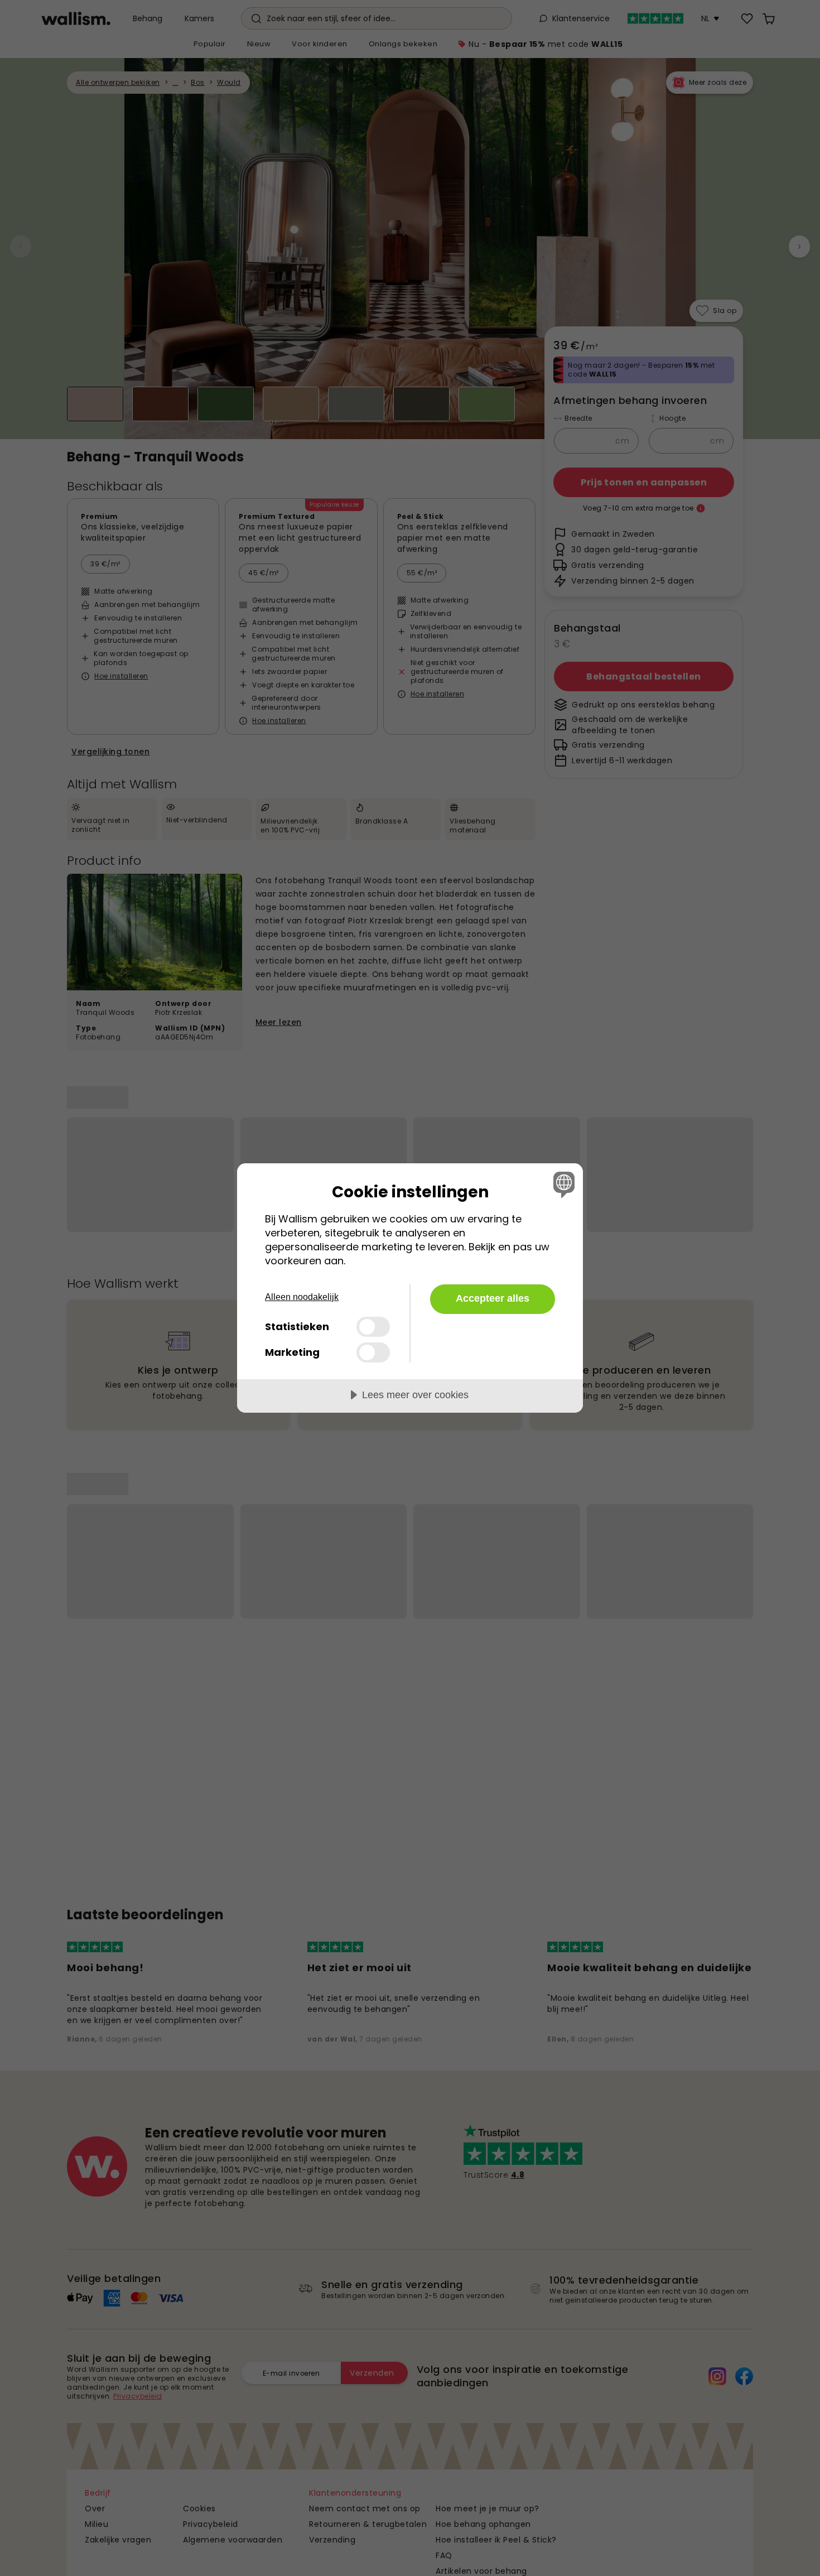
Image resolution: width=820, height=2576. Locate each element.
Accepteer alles (493, 1298)
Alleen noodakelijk (302, 1297)
